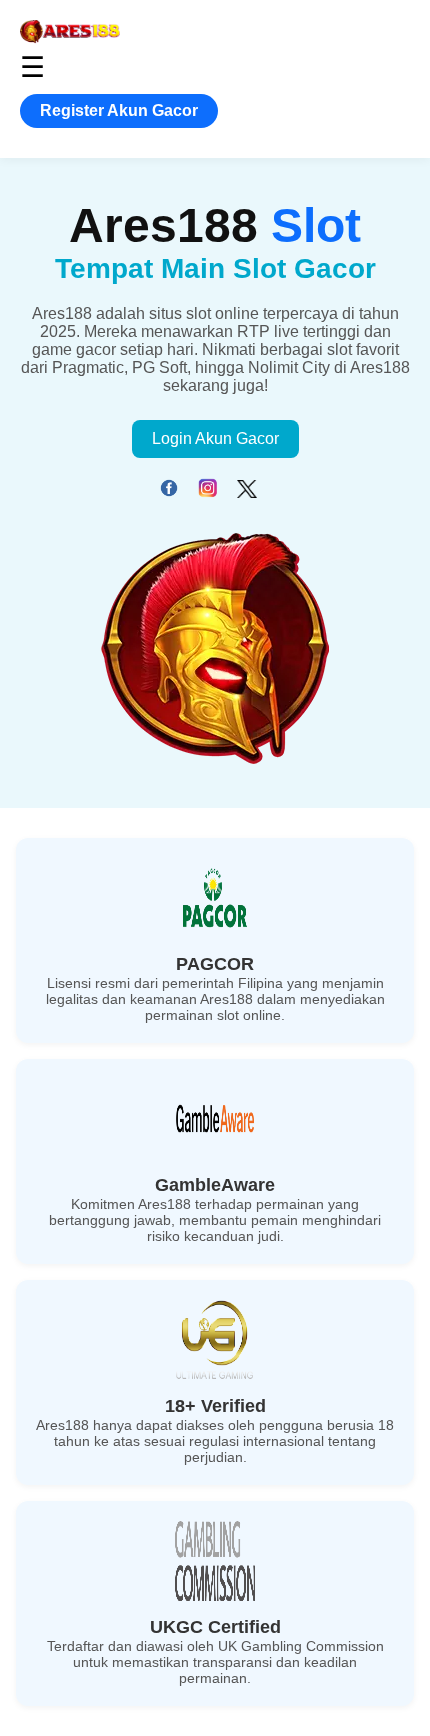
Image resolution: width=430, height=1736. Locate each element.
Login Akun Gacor (215, 438)
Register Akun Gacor (119, 110)
